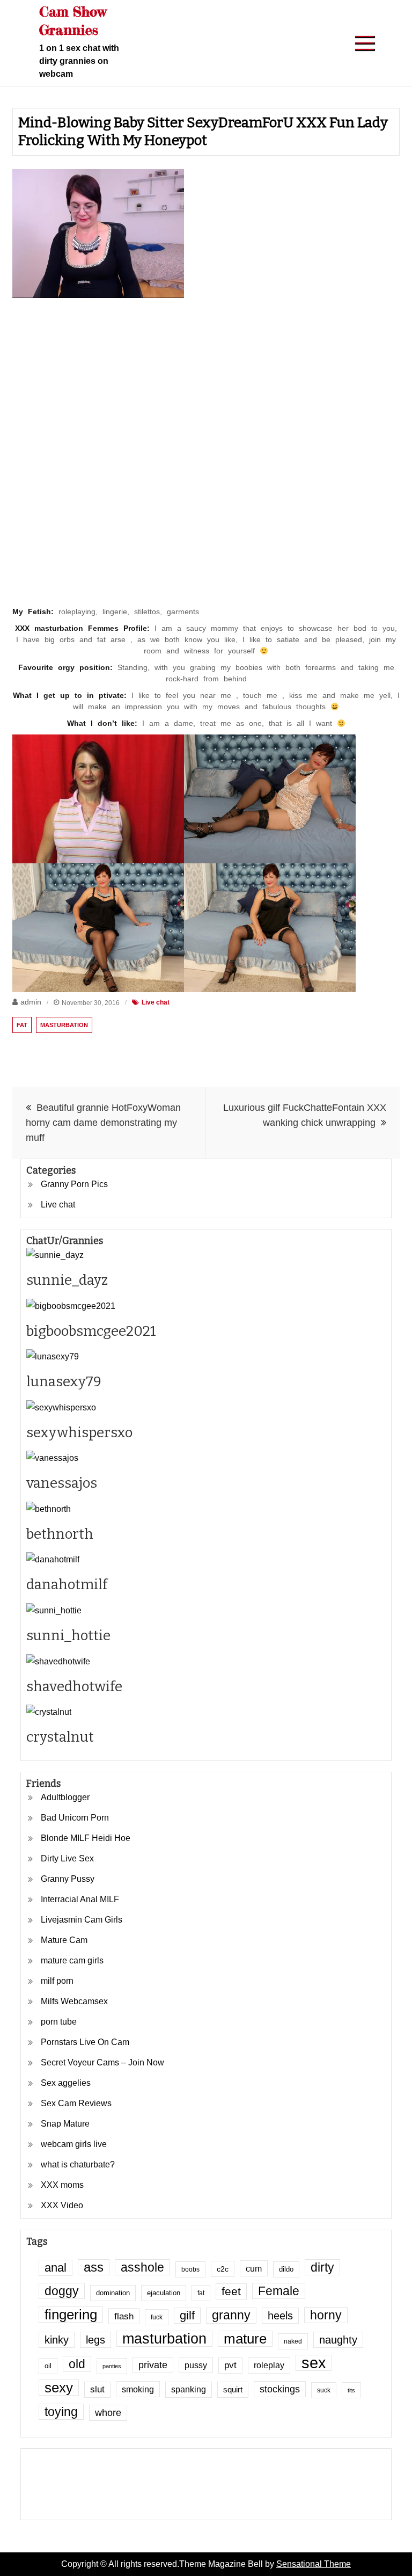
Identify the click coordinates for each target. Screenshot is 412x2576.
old (77, 2364)
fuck (157, 2317)
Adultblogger (65, 1797)
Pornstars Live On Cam (85, 2042)
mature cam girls (72, 1960)
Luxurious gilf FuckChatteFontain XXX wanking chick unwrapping (305, 1115)
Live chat (156, 1002)
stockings (280, 2389)
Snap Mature (65, 2124)
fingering (71, 2315)
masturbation (64, 1025)
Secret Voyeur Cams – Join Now (102, 2062)
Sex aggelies (66, 2083)
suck (324, 2390)
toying (61, 2412)
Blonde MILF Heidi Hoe (86, 1838)
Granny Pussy (68, 1879)
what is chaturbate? (78, 2164)
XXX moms (62, 2185)
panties (112, 2366)
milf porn (57, 1981)
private (153, 2365)
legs (95, 2340)
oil (48, 2366)
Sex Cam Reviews (76, 2103)
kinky (57, 2340)
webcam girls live (74, 2144)
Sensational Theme (314, 2564)
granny (231, 2315)
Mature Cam (64, 1940)
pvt (230, 2365)
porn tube (59, 2022)
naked (293, 2341)
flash (124, 2316)
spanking (189, 2389)
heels (280, 2316)
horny (326, 2315)
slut (97, 2389)
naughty (338, 2340)
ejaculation (164, 2293)
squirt (233, 2390)
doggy (62, 2291)
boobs (190, 2269)
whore (108, 2413)
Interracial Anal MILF (80, 1899)
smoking (138, 2389)
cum (254, 2268)
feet (231, 2291)
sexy (59, 2388)
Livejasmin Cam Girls (82, 1920)
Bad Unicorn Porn (75, 1818)
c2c (223, 2269)
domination (113, 2293)
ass (94, 2267)
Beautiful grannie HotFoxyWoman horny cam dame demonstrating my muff (103, 1123)
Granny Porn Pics (74, 1184)
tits (351, 2390)
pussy (196, 2365)
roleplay (269, 2365)
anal (56, 2268)
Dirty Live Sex (67, 1858)
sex (314, 2363)
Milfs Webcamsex (74, 2001)
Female (279, 2291)
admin (31, 1002)
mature (245, 2339)
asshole (142, 2267)
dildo (286, 2269)
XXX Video (62, 2205)
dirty (322, 2267)
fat (22, 1025)
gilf (187, 2315)
